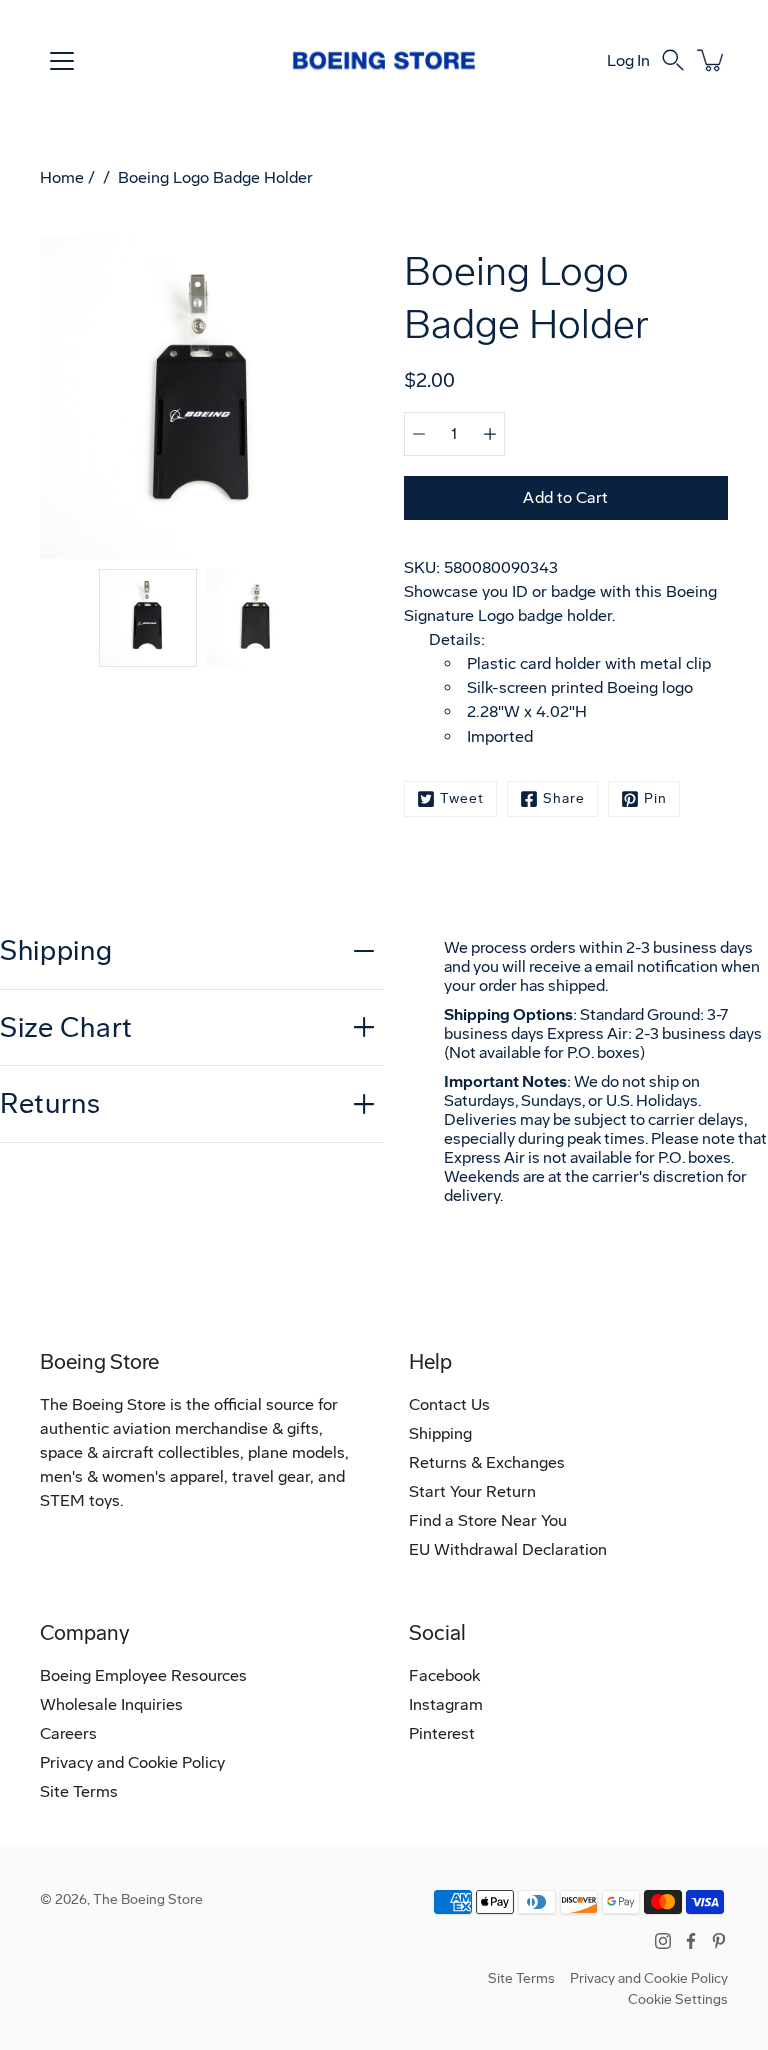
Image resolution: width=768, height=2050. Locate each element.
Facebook (444, 1675)
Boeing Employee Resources (143, 1675)
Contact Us (449, 1404)
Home (62, 177)
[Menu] (62, 61)
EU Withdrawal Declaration (508, 1549)
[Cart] (712, 60)
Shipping (56, 950)
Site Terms (79, 1791)
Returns (50, 1103)
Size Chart (66, 1027)
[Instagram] (663, 1941)
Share (564, 798)
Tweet (462, 798)
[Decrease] (419, 434)
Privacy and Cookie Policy (132, 1762)
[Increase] (490, 434)
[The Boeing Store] (384, 60)
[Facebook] (691, 1941)
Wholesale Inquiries (111, 1704)
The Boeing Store (148, 1899)
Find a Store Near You (488, 1520)
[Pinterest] (719, 1941)
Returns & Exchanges (487, 1462)
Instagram (446, 1704)
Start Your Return (472, 1491)
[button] (673, 60)
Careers (68, 1733)
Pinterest (442, 1733)
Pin (655, 798)
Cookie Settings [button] (678, 1999)
